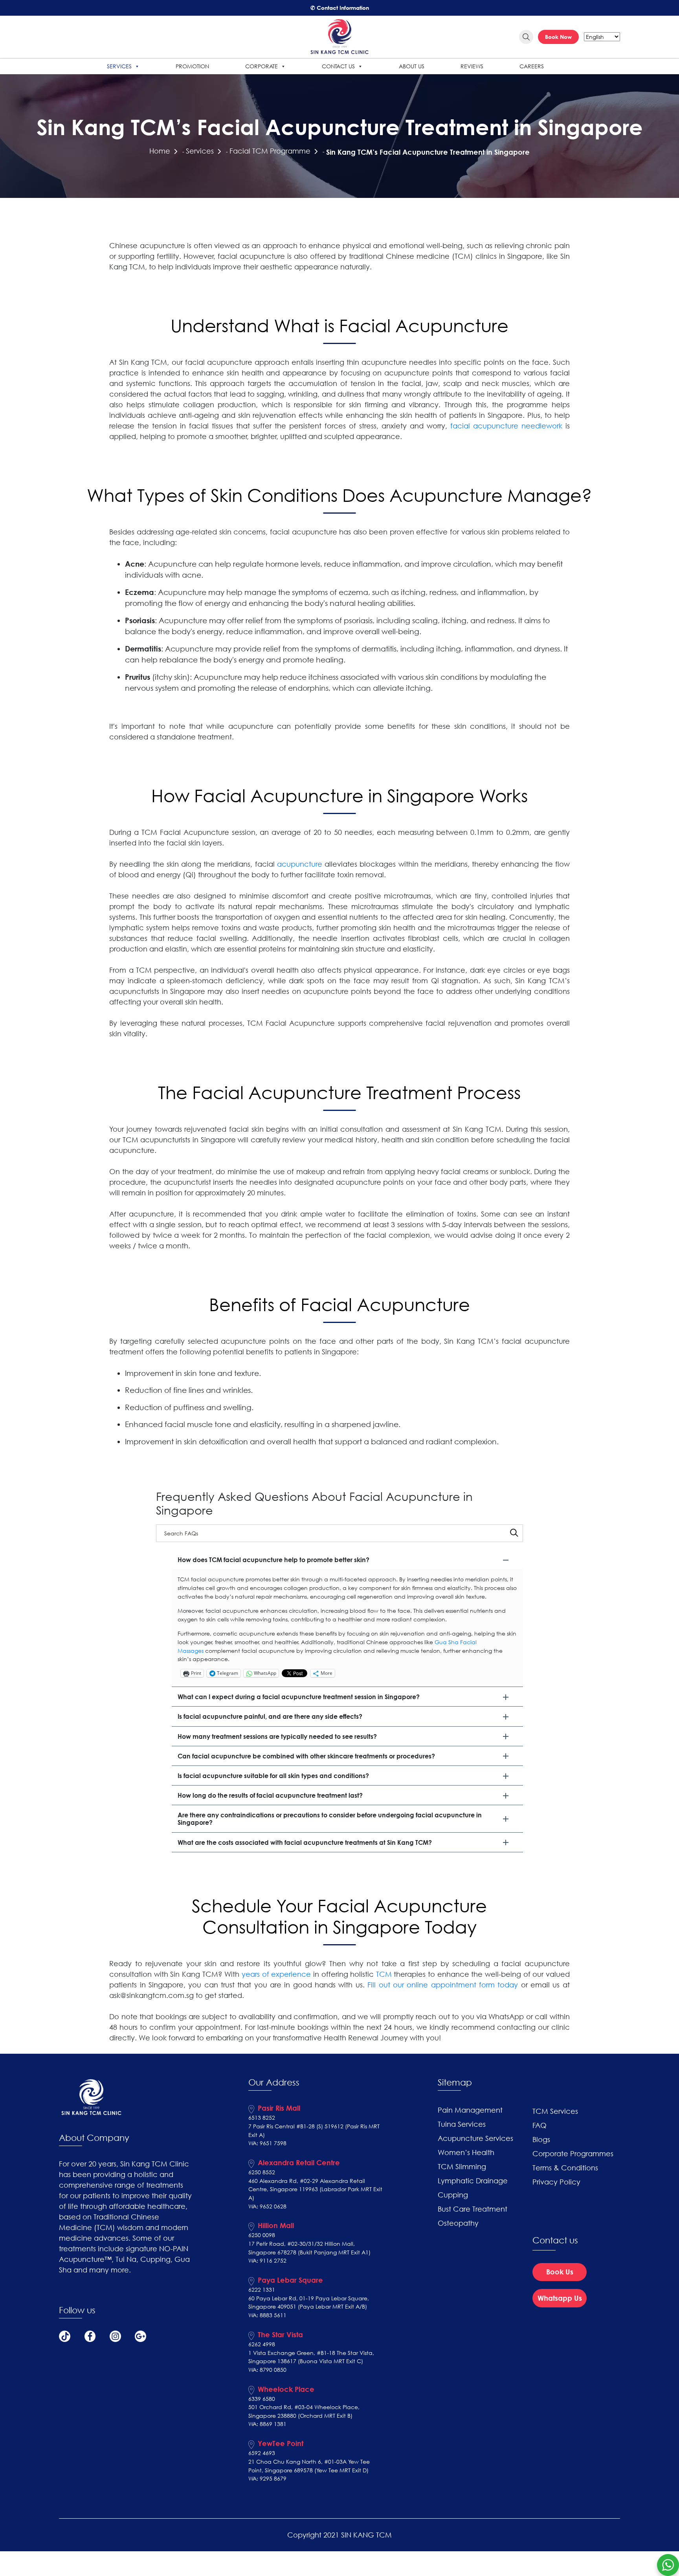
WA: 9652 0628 (267, 2206)
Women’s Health (466, 2152)
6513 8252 (262, 2118)
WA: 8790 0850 (267, 2370)
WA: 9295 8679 (267, 2478)
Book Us (560, 2272)
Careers (532, 66)
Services (119, 66)
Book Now (558, 37)
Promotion (192, 66)
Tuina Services (462, 2124)
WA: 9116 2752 (267, 2260)
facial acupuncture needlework (506, 426)
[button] (347, 1560)
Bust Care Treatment (473, 2209)
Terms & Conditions (565, 2168)
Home (160, 151)
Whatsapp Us (560, 2298)
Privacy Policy (556, 2182)
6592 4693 (262, 2453)
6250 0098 (262, 2235)
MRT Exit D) (354, 2470)
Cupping (453, 2195)
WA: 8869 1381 (267, 2424)
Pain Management (470, 2110)
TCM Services (555, 2111)
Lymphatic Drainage (473, 2181)
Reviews (472, 66)
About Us (412, 66)
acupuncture (300, 864)
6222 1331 (262, 2290)
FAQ (540, 2125)
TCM (384, 1974)
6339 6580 (262, 2399)
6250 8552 (262, 2172)
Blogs (541, 2139)
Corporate (262, 66)
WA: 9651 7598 (267, 2143)
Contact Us (338, 66)
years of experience (276, 1974)
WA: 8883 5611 (267, 2315)
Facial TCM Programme (270, 151)
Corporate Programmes (573, 2153)
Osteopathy (458, 2223)
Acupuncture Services (475, 2138)
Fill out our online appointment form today (443, 1985)
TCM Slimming (462, 2166)
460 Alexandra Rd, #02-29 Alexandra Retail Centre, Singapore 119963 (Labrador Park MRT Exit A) (315, 2189)
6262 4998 (262, 2344)
